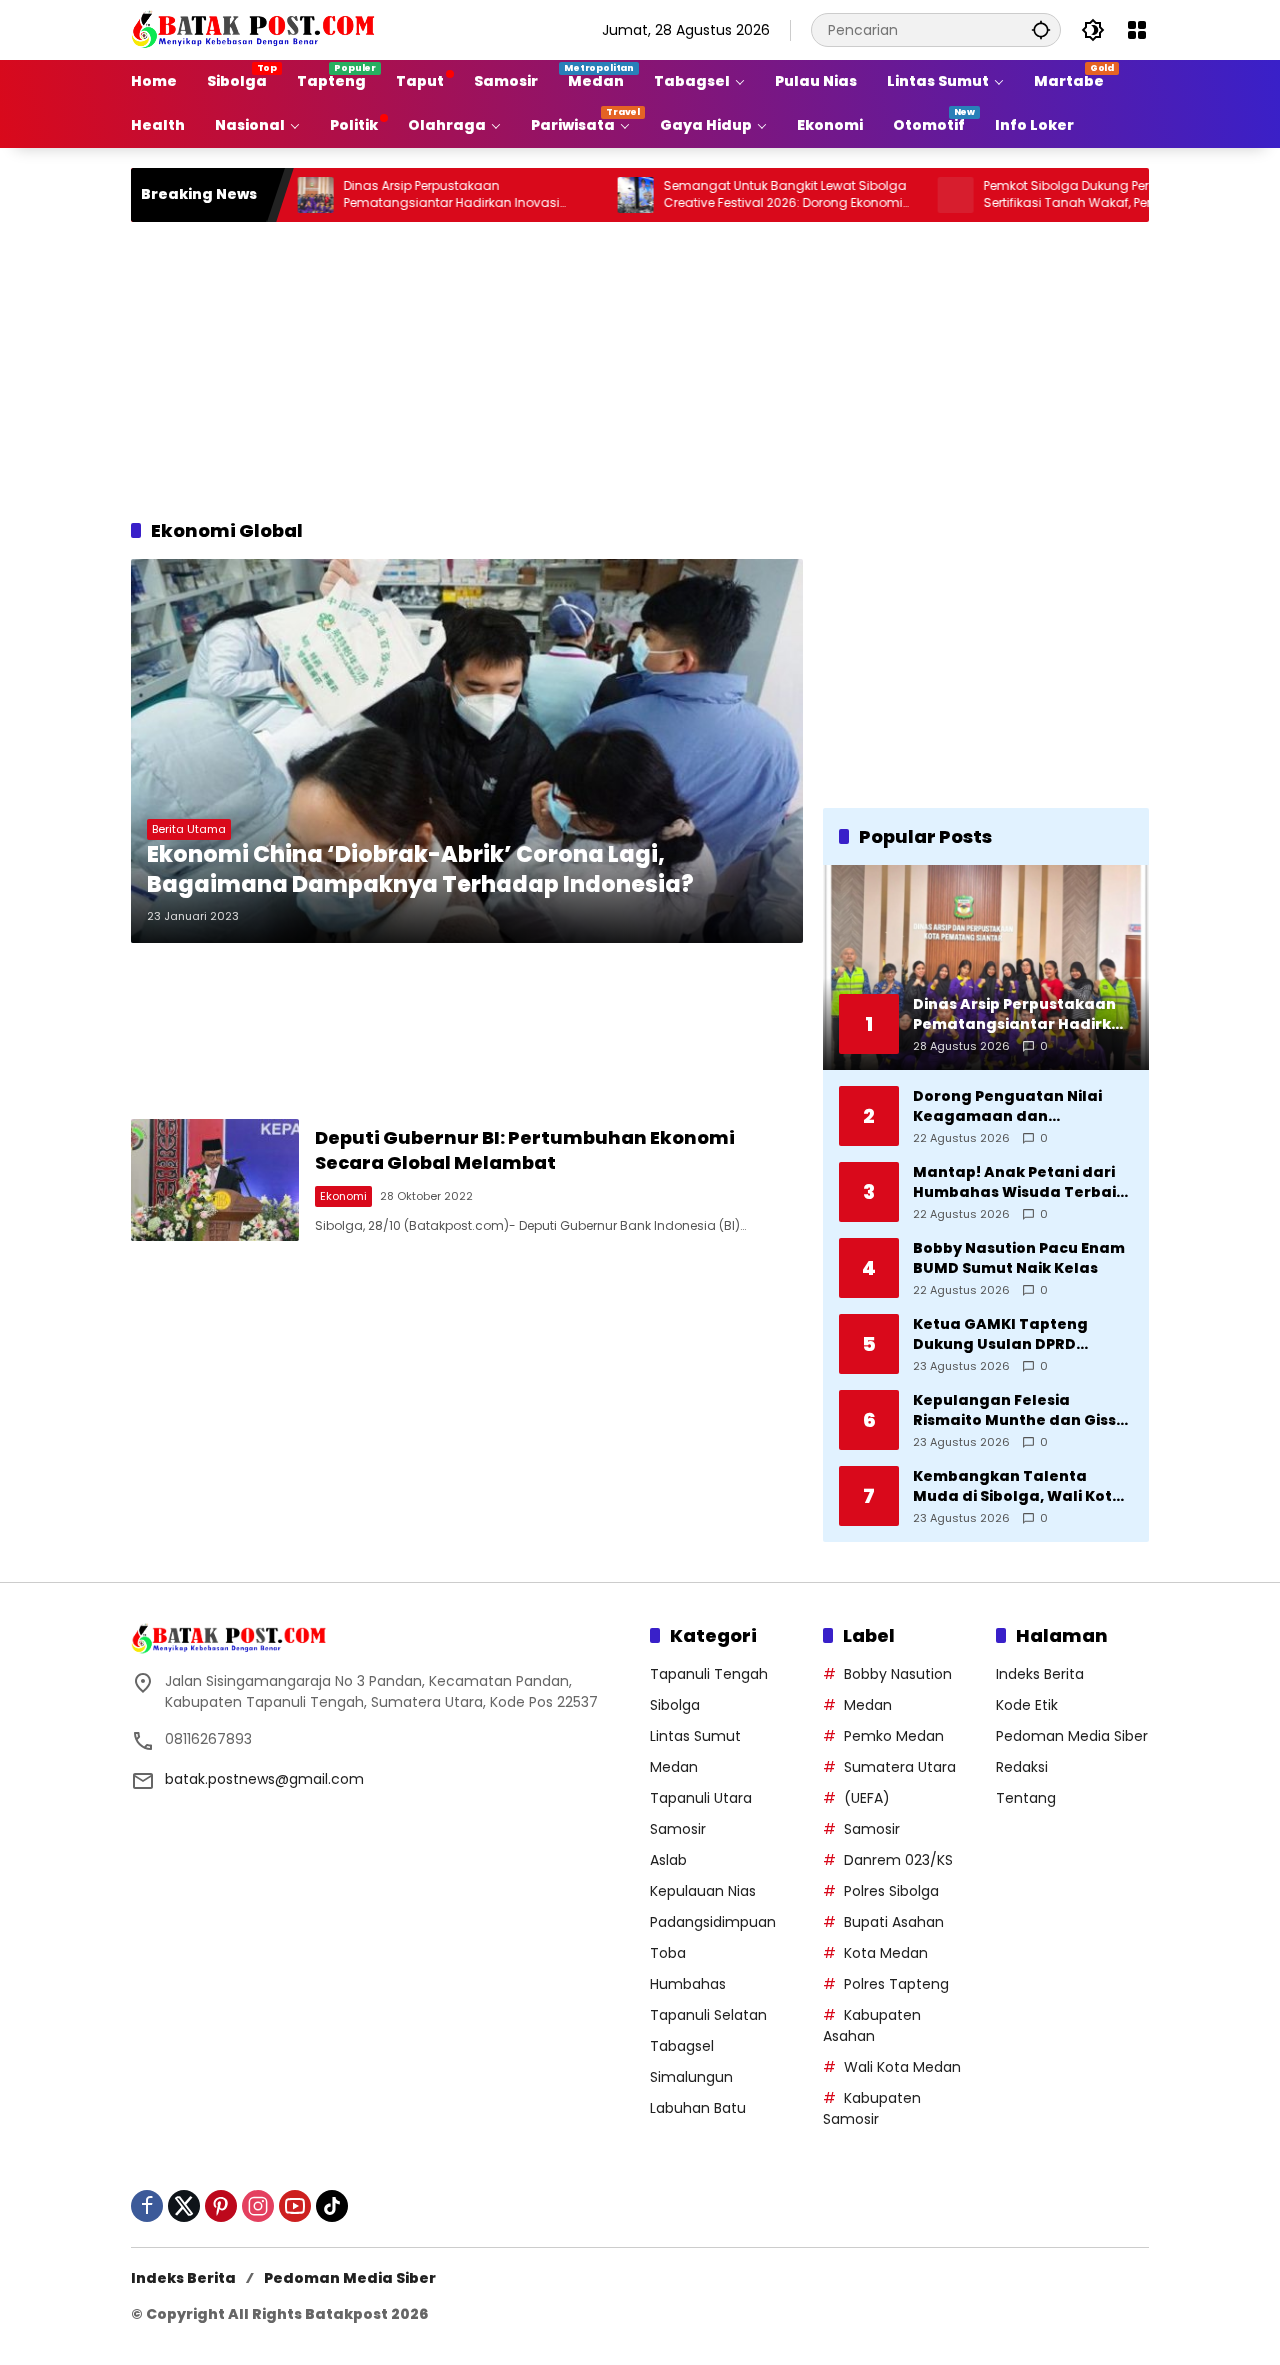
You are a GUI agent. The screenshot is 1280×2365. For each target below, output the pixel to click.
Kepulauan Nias (703, 1891)
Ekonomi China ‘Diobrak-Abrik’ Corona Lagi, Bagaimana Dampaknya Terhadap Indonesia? (420, 870)
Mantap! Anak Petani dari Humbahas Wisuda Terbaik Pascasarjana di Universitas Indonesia (1023, 1182)
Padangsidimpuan (713, 1922)
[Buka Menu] (1137, 30)
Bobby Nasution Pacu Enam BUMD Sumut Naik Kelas (1019, 1258)
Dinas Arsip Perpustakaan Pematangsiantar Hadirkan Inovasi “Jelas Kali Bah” (390, 195)
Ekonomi (343, 1196)
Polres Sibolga (891, 1891)
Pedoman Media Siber (1072, 1736)
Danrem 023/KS (898, 1860)
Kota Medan (886, 1953)
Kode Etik (1027, 1705)
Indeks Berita (1040, 1674)
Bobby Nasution (898, 1674)
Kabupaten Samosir (872, 2108)
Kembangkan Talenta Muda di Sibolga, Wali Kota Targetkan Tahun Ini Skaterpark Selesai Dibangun (1018, 1486)
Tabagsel (682, 2046)
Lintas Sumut (695, 1736)
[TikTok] (332, 2206)
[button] (1041, 29)
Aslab (668, 1860)
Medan (674, 1767)
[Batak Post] (256, 29)
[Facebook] (147, 2206)
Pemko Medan (894, 1736)
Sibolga (675, 1705)
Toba (668, 1953)
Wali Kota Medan (902, 2067)
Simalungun (691, 2077)
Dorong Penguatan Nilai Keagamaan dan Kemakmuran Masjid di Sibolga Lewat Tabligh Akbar (1007, 1106)
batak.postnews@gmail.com (264, 1779)
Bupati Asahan (894, 1922)
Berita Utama (189, 829)
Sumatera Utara (900, 1767)
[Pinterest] (221, 2206)
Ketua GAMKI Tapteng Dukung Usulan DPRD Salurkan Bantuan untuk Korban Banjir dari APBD (1009, 1334)
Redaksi (1022, 1767)
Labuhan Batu (698, 2108)
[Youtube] (295, 2206)
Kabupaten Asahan (872, 2025)
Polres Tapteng (896, 1984)
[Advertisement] (640, 367)
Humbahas (688, 1984)
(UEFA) (867, 1798)
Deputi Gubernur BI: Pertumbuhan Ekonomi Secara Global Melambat (525, 1150)
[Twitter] (184, 2206)
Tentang (1026, 1798)
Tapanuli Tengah (709, 1674)
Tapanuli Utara (701, 1798)
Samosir (678, 1829)
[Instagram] (258, 2206)
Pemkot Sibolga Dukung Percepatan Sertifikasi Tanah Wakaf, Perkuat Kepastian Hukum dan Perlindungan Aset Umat (1047, 195)
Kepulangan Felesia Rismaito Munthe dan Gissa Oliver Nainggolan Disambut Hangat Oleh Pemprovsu (1020, 1410)
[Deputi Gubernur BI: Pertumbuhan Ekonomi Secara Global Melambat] (215, 1179)
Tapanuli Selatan (708, 2015)
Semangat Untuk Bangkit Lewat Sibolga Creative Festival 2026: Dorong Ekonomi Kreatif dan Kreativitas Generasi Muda (723, 195)
